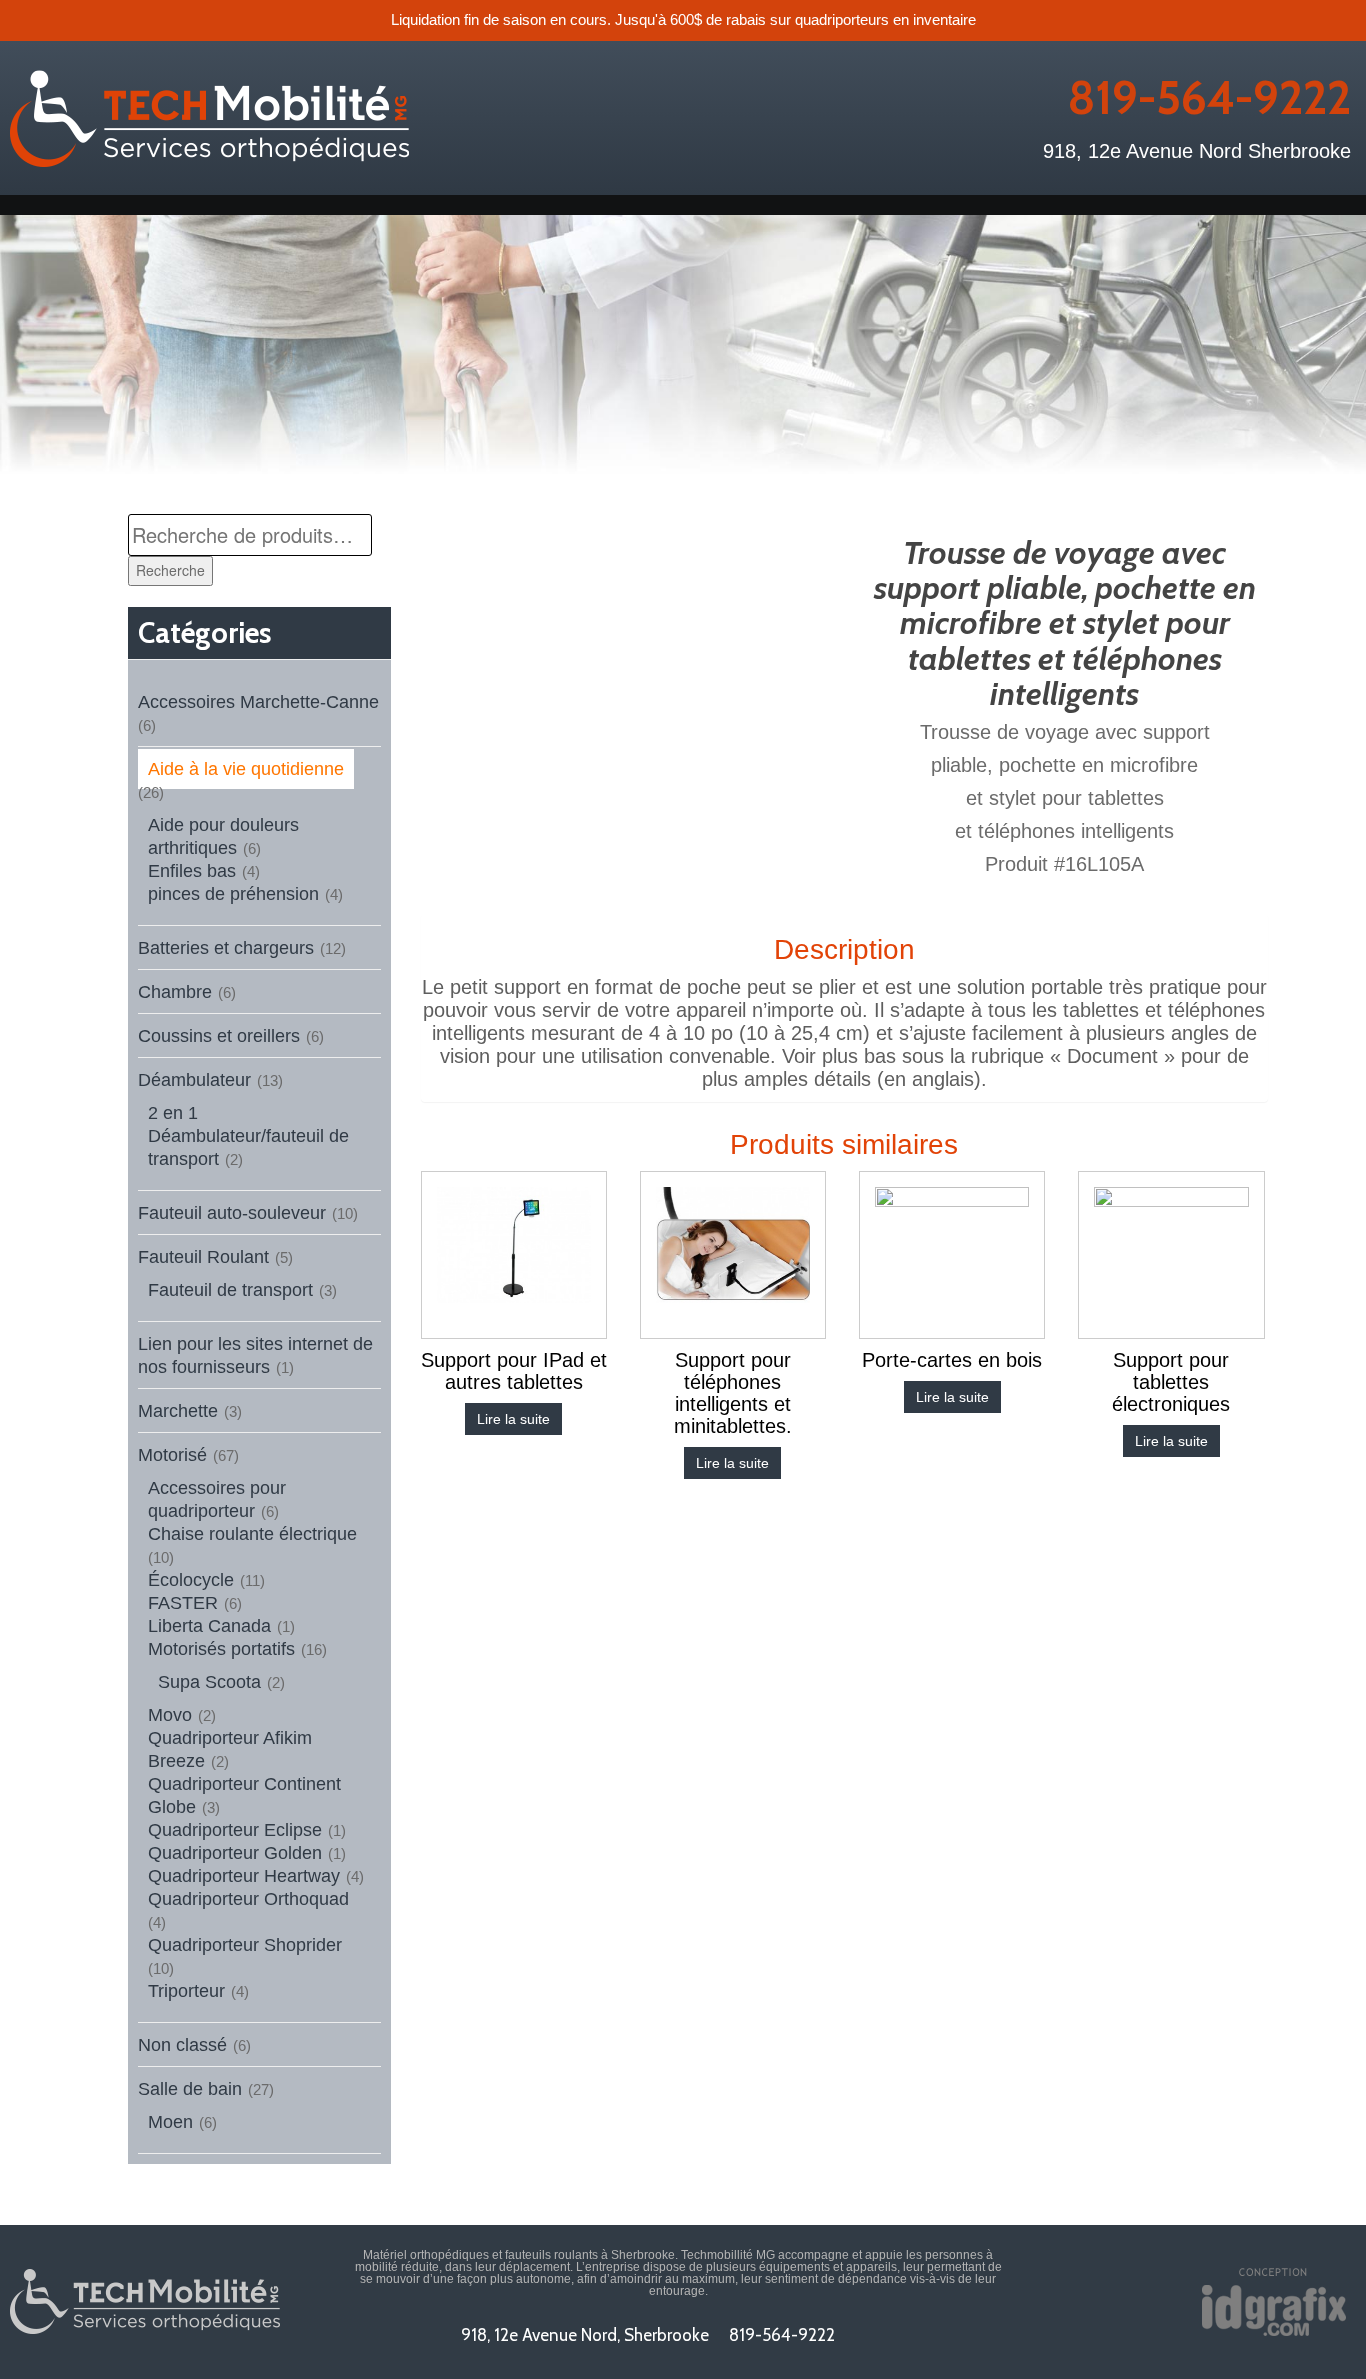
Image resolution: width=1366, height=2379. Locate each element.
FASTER (183, 1603)
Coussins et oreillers (219, 1036)
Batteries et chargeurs (226, 948)
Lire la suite (513, 1419)
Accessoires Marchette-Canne (258, 702)
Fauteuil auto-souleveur (232, 1213)
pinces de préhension (233, 894)
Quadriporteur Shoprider (245, 1945)
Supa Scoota (209, 1682)
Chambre (175, 992)
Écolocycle (191, 1580)
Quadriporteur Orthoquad (248, 1899)
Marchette (178, 1411)
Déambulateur (194, 1080)
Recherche (170, 570)
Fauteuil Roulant (203, 1257)
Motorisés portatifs (221, 1649)
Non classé (182, 2045)
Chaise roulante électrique (252, 1534)
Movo (170, 1715)
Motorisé (172, 1455)
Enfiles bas (192, 871)
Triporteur (186, 1991)
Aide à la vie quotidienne (246, 769)
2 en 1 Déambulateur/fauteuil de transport (248, 1136)
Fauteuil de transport (230, 1290)
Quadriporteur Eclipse (235, 1830)
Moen (170, 2122)
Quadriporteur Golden (235, 1853)
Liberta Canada (209, 1626)
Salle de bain (190, 2089)
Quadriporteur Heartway (244, 1876)
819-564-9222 (1209, 98)
